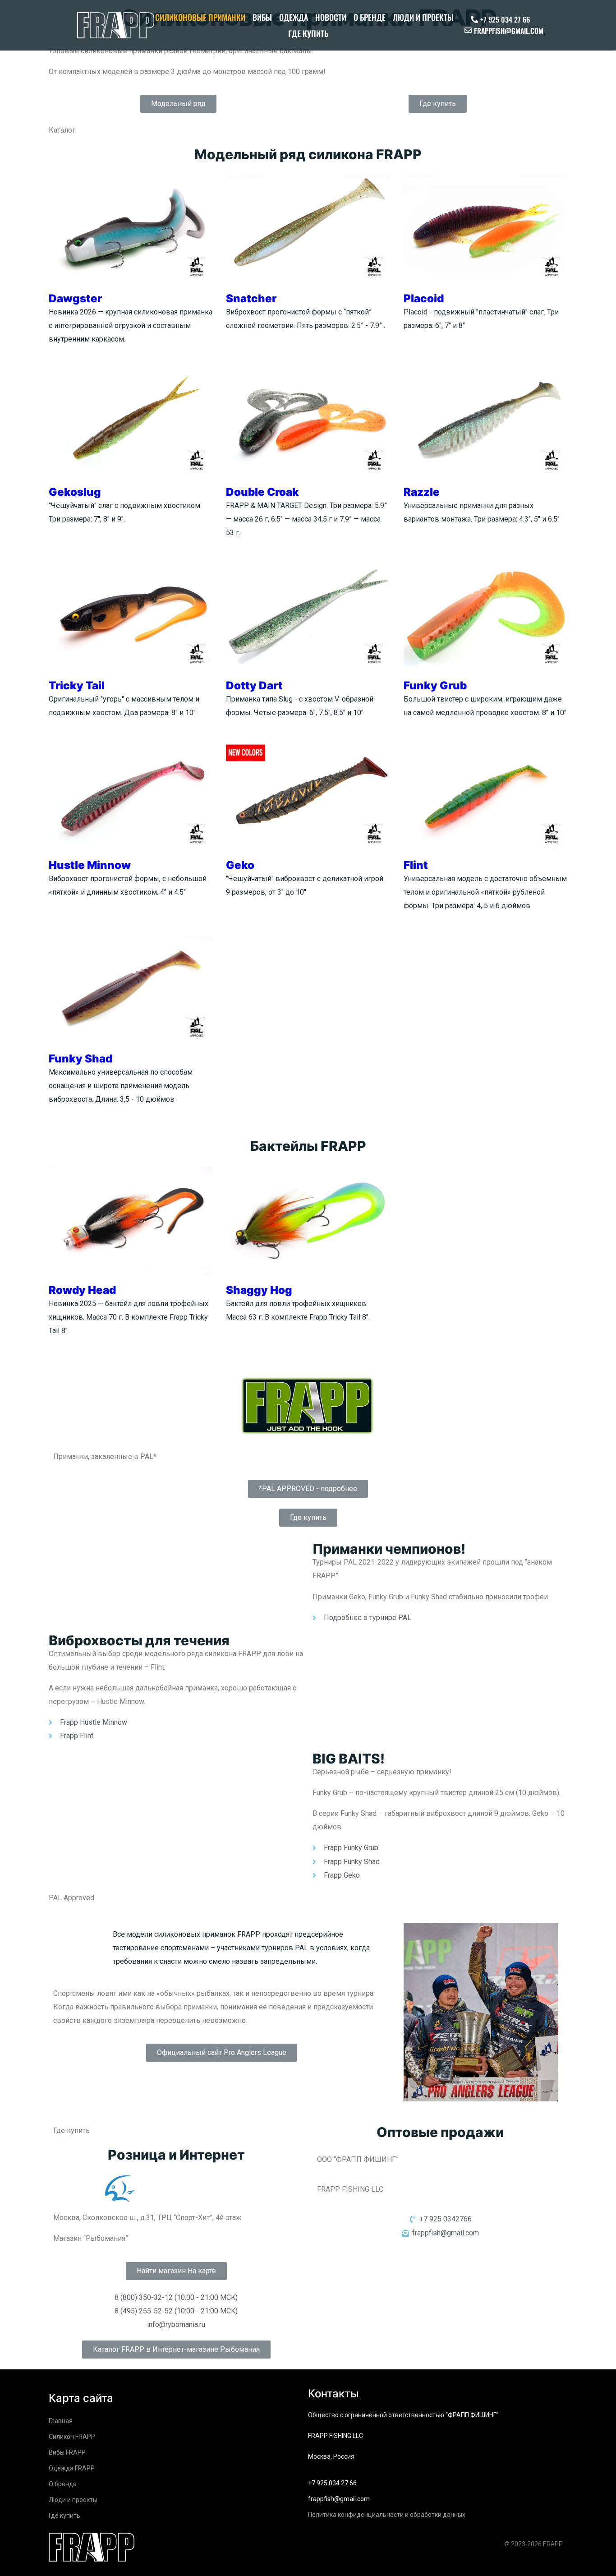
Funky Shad (80, 1059)
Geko (240, 865)
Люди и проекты (423, 17)
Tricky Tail (77, 686)
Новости (331, 17)
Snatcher (251, 298)
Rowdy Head (82, 1290)
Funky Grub (435, 686)
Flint (416, 865)
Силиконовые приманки (200, 17)
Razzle (422, 492)
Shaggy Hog (259, 1290)
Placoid (424, 298)
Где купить (308, 33)
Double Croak (262, 492)
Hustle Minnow (90, 865)
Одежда (294, 17)
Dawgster (75, 298)
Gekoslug (75, 492)
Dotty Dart (254, 686)
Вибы (262, 17)
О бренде (370, 17)
